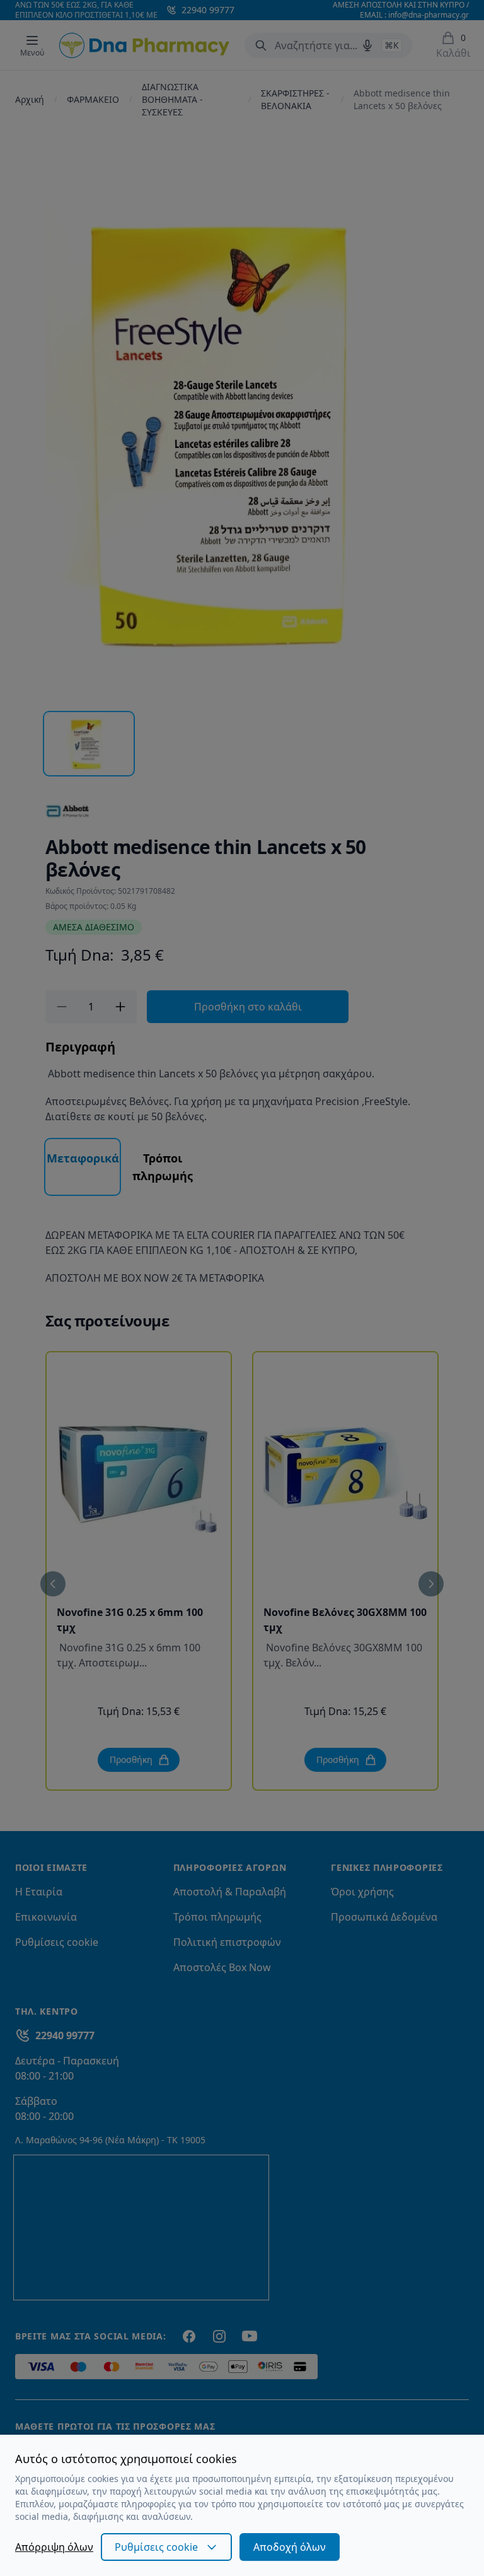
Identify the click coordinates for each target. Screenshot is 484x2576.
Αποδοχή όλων (290, 2547)
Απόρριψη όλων (54, 2547)
